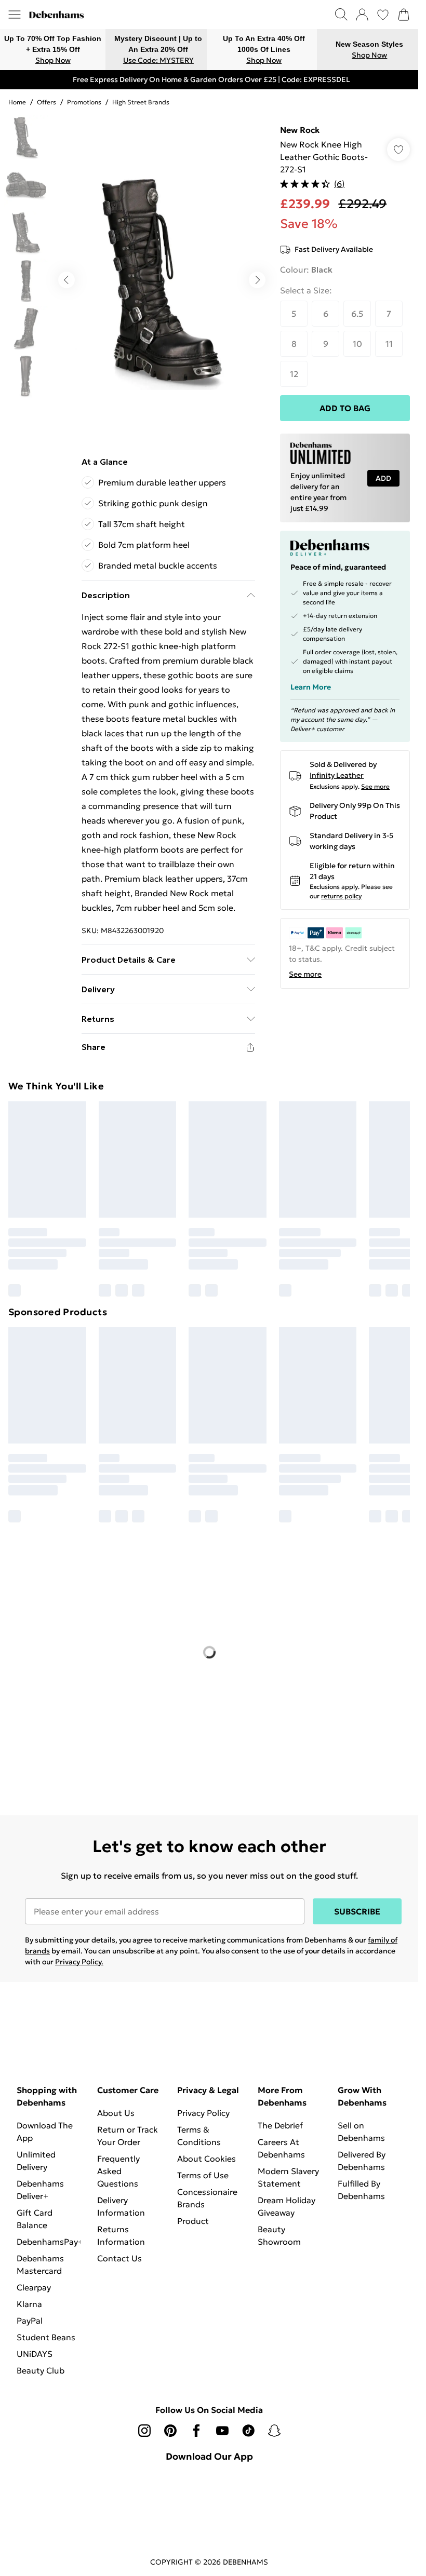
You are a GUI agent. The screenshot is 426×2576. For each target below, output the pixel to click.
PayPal (30, 2321)
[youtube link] (222, 2431)
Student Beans (46, 2337)
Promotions (84, 102)
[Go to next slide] (257, 280)
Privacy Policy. (79, 1962)
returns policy (341, 896)
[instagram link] (144, 2431)
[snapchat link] (274, 2431)
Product (193, 2221)
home (17, 102)
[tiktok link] (248, 2431)
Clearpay (34, 2287)
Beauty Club (41, 2370)
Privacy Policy (203, 2113)
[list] (162, 280)
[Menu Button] (15, 15)
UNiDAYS (35, 2354)
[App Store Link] (209, 2496)
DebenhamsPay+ (50, 2242)
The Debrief (280, 2125)
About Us (116, 2113)
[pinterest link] (170, 2431)
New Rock (300, 130)
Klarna (29, 2304)
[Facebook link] (196, 2431)
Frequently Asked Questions (118, 2171)
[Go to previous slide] (66, 280)
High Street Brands (141, 102)
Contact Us (119, 2258)
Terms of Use (203, 2175)
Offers (46, 102)
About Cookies (207, 2159)
